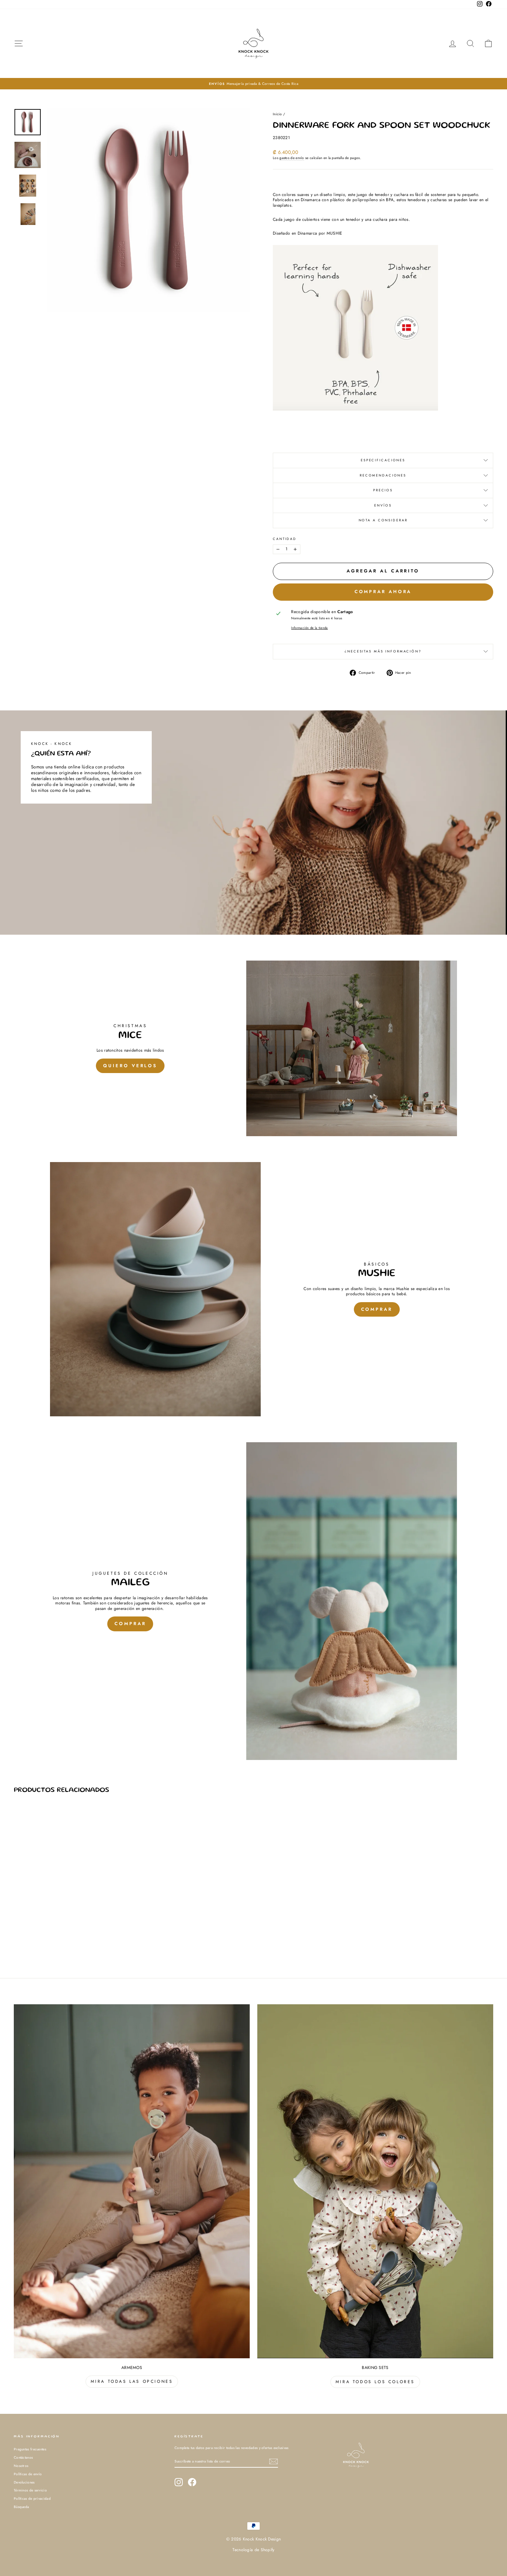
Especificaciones (383, 460)
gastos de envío (292, 158)
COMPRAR (377, 1309)
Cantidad (285, 539)
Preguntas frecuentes (30, 2449)
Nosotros (21, 2466)
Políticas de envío (28, 2474)
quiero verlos (130, 1066)
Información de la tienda (309, 628)
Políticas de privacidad (32, 2499)
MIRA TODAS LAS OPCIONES (132, 2381)
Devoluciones (24, 2482)
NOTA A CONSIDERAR (383, 520)
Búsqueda (21, 2507)
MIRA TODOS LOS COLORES (375, 2382)
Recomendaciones (383, 475)
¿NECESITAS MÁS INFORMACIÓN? (383, 651)
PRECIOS (383, 490)
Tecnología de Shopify (253, 2550)
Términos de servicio (30, 2490)
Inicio (277, 114)
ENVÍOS (383, 505)
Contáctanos (23, 2457)
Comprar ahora (383, 592)
